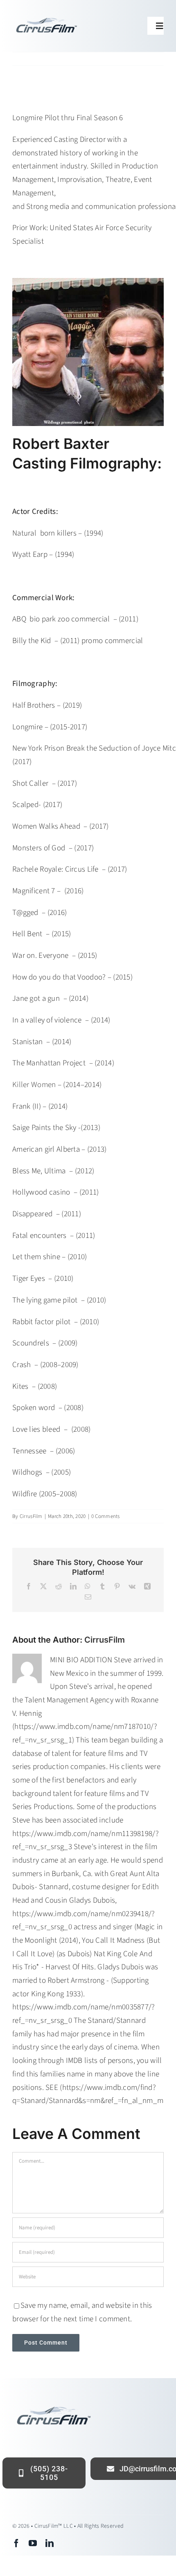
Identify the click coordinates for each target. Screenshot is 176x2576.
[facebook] (16, 2543)
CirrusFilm (31, 1516)
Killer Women (34, 1085)
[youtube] (33, 2543)
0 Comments (106, 1516)
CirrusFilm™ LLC (54, 2526)
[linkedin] (50, 2543)
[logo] (46, 19)
